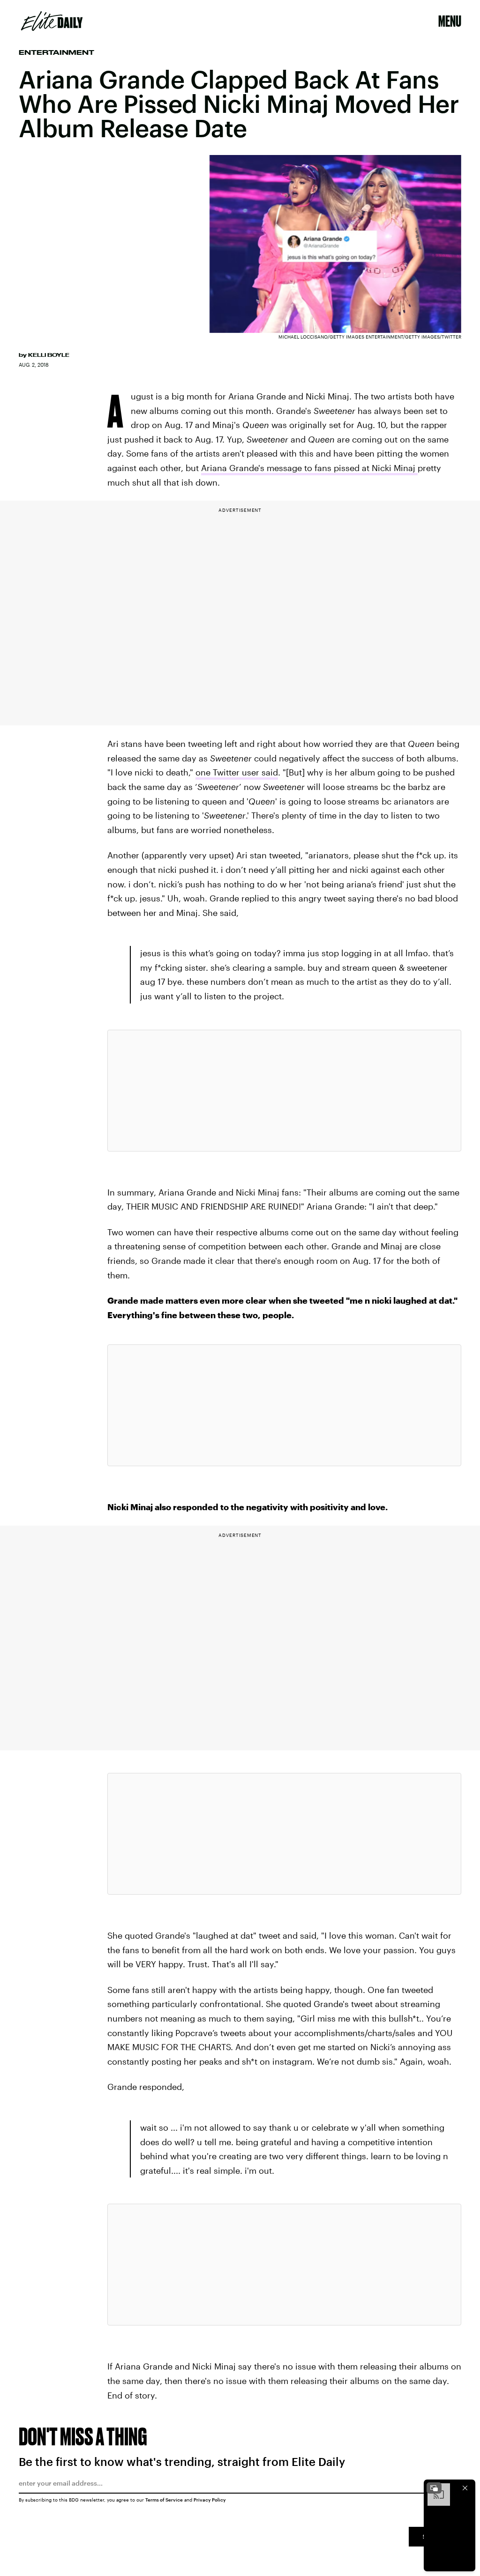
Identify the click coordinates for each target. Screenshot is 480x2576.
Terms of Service (164, 2500)
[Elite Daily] (52, 21)
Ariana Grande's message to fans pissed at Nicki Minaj (309, 468)
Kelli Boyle (49, 355)
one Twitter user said (237, 772)
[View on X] (284, 1091)
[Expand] (434, 2488)
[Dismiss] (465, 2488)
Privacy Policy (210, 2500)
